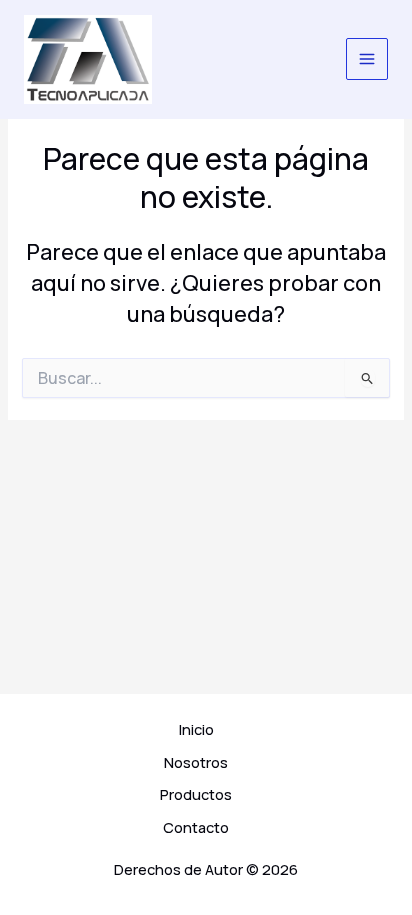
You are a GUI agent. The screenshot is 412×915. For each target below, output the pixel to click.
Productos (196, 794)
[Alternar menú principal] (367, 59)
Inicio (196, 729)
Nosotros (196, 762)
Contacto (196, 827)
